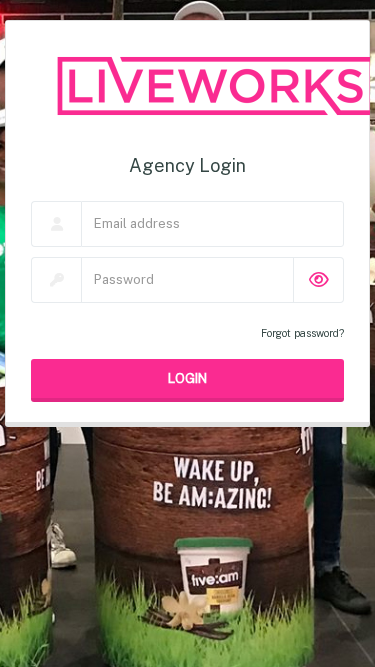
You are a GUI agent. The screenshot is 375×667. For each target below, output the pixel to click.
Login (187, 378)
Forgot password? (302, 333)
